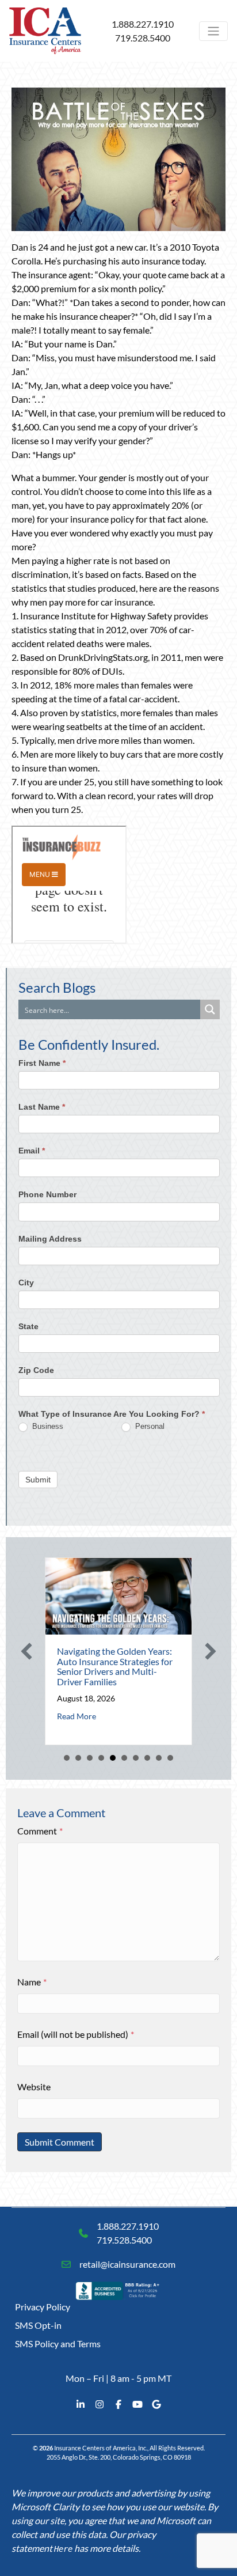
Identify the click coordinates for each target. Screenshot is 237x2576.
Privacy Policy (43, 2307)
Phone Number (47, 1194)
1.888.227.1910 (143, 24)
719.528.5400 (143, 38)
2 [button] (78, 1758)
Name (32, 1982)
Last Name (42, 1107)
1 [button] (67, 1758)
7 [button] (136, 1758)
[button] (26, 1651)
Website (34, 2087)
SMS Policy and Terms (58, 2344)
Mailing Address (50, 1239)
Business (47, 1426)
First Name (42, 1063)
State (28, 1326)
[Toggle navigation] (213, 31)
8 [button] (147, 1758)
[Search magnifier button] (210, 1009)
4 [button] (101, 1758)
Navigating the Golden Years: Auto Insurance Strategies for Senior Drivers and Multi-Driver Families (115, 1666)
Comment (40, 1831)
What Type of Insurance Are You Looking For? (112, 1414)
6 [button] (124, 1758)
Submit (38, 1480)
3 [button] (90, 1758)
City (26, 1283)
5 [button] (113, 1758)
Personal (149, 1426)
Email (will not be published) (76, 2034)
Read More (77, 1716)
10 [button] (170, 1758)
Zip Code (36, 1370)
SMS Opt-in (38, 2325)
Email (32, 1151)
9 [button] (159, 1758)
